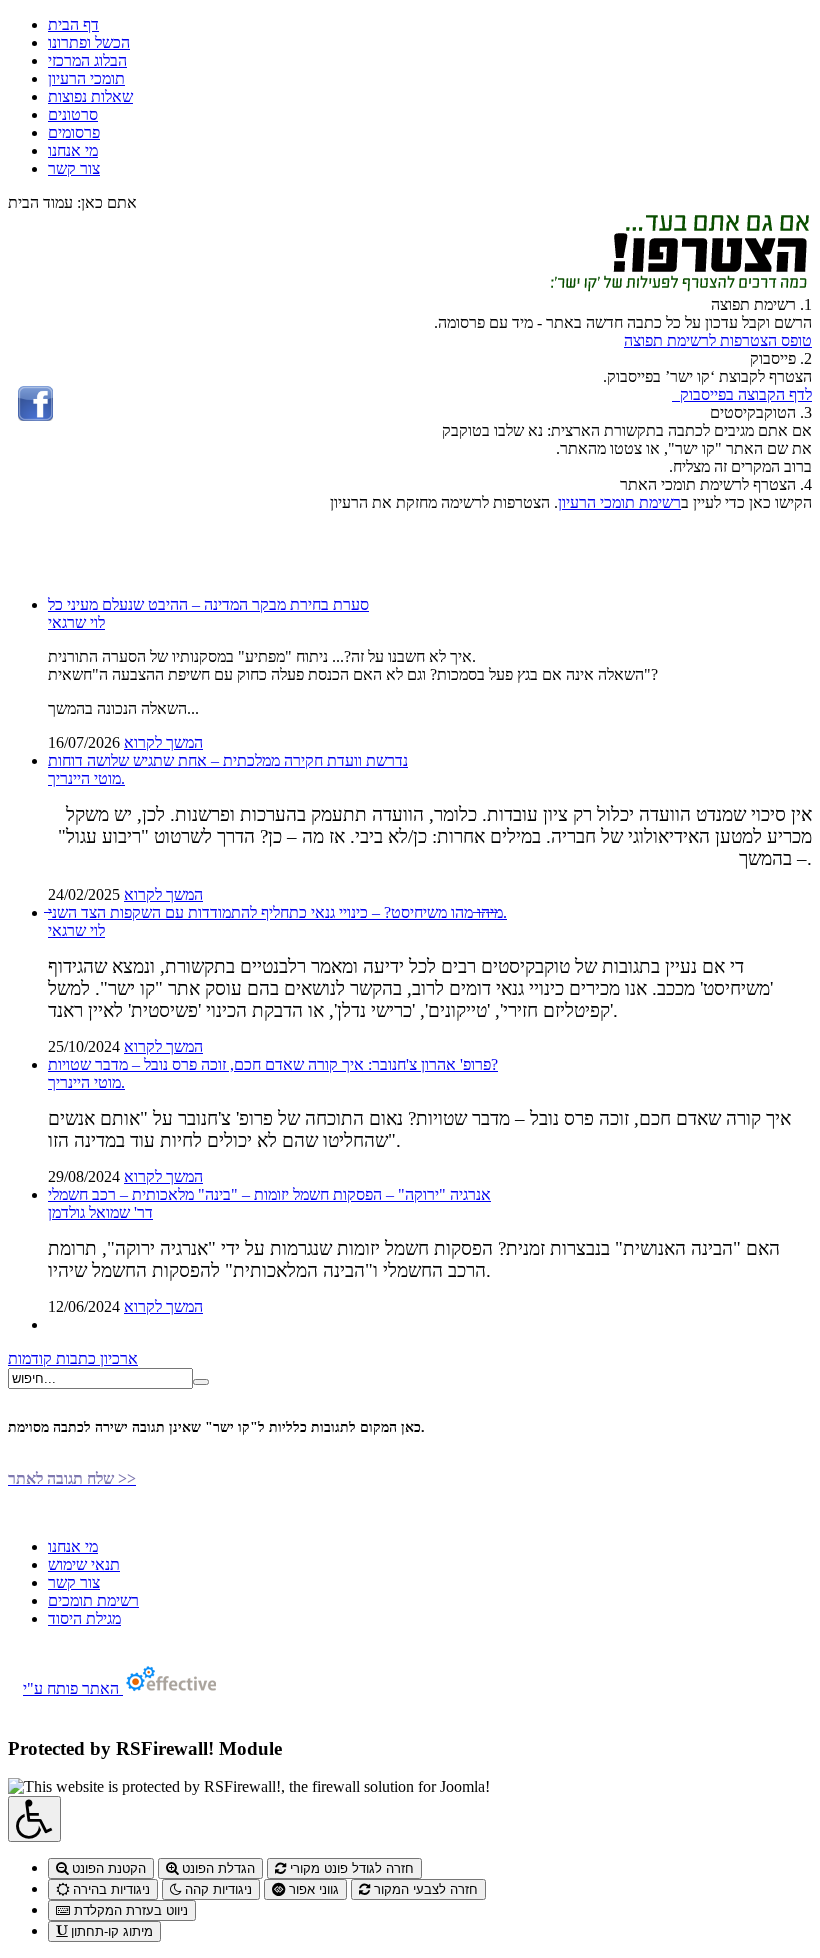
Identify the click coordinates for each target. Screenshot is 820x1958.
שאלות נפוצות (90, 96)
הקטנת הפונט (107, 1868)
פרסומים (74, 132)
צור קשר (74, 168)
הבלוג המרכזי (87, 60)
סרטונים (73, 114)
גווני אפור (312, 1889)
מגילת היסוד (84, 1618)
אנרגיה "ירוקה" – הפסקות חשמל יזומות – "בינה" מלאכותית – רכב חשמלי (269, 1194)
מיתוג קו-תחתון (110, 1931)
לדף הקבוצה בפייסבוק (742, 394)
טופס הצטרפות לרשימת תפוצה (718, 340)
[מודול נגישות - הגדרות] (34, 1819)
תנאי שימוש (84, 1564)
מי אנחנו (73, 150)
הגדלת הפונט (216, 1868)
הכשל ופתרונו (89, 42)
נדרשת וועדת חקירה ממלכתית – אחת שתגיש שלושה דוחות (228, 760)
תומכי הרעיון (86, 78)
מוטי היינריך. (86, 778)
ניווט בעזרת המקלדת (129, 1910)
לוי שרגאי (76, 622)
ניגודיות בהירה (109, 1889)
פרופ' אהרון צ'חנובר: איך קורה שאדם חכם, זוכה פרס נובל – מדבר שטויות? (273, 1064)
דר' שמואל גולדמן (100, 1212)
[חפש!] (201, 1382)
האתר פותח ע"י (73, 1688)
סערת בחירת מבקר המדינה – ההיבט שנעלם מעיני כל (208, 604)
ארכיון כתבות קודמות (73, 1358)
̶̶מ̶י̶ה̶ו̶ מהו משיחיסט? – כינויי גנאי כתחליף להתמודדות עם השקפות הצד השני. (277, 912)
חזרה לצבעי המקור (424, 1889)
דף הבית (73, 24)
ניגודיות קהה (216, 1889)
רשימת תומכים (93, 1600)
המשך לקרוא (163, 742)
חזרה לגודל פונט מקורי (350, 1868)
